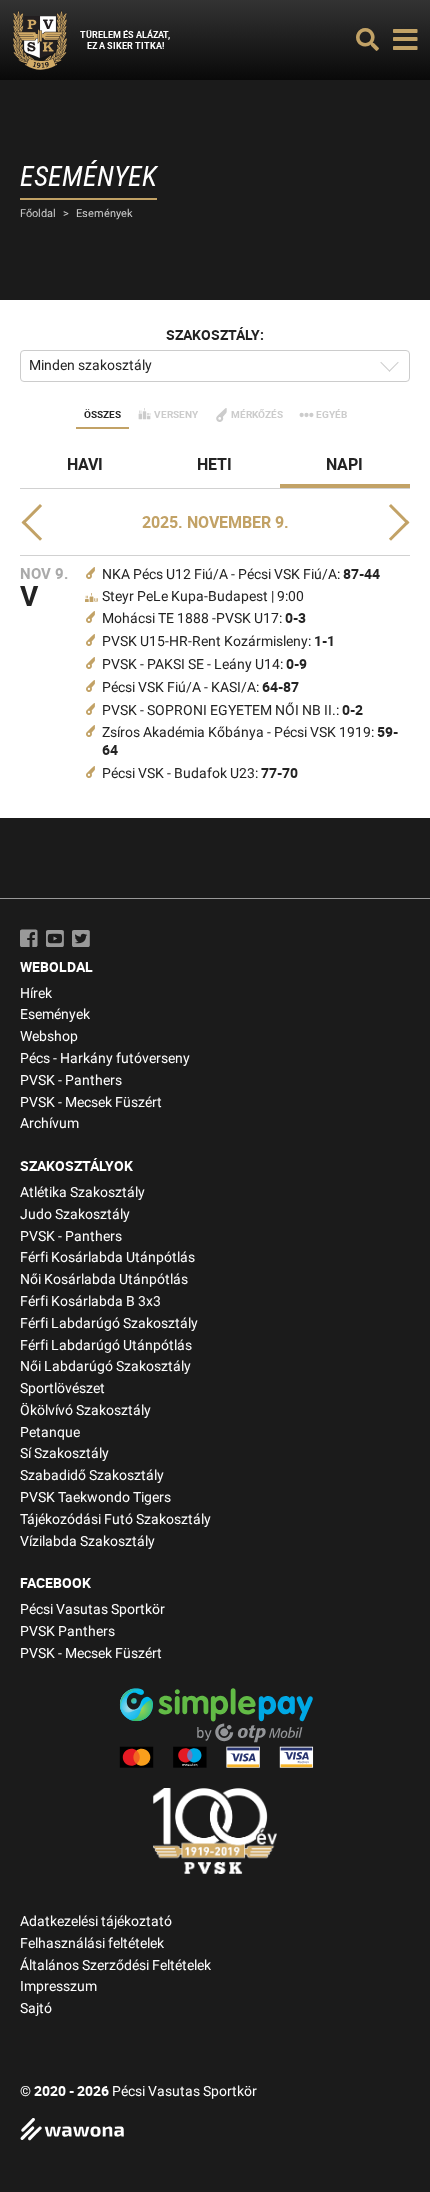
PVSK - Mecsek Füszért (91, 1102)
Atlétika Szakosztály (82, 1192)
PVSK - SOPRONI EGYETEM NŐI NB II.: (232, 710)
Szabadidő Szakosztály (92, 1475)
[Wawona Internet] (215, 2131)
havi (85, 464)
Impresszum (58, 1986)
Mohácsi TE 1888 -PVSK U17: (204, 618)
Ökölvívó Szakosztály (85, 1410)
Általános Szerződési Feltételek (115, 1965)
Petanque (50, 1432)
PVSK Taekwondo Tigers (95, 1497)
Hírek (36, 993)
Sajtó (36, 2008)
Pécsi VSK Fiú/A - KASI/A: (200, 687)
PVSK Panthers (67, 1631)
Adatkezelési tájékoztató (96, 1921)
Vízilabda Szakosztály (87, 1541)
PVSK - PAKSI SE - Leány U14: (204, 664)
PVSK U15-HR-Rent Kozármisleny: (218, 641)
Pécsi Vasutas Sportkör (92, 1609)
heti (214, 464)
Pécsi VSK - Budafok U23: (200, 773)
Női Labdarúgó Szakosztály (105, 1366)
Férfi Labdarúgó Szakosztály (109, 1323)
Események (104, 213)
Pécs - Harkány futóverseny (105, 1058)
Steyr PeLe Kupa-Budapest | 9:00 (203, 596)
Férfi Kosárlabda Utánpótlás (107, 1257)
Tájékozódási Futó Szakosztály (115, 1519)
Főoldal (38, 213)
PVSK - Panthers (71, 1080)
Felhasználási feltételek (92, 1943)
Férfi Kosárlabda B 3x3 (90, 1301)
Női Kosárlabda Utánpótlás (104, 1279)
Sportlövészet (62, 1388)
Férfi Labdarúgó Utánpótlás (106, 1345)
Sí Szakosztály (64, 1453)
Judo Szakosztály (75, 1214)
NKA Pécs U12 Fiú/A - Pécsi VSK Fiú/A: (241, 574)
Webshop (49, 1036)
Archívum (49, 1123)
